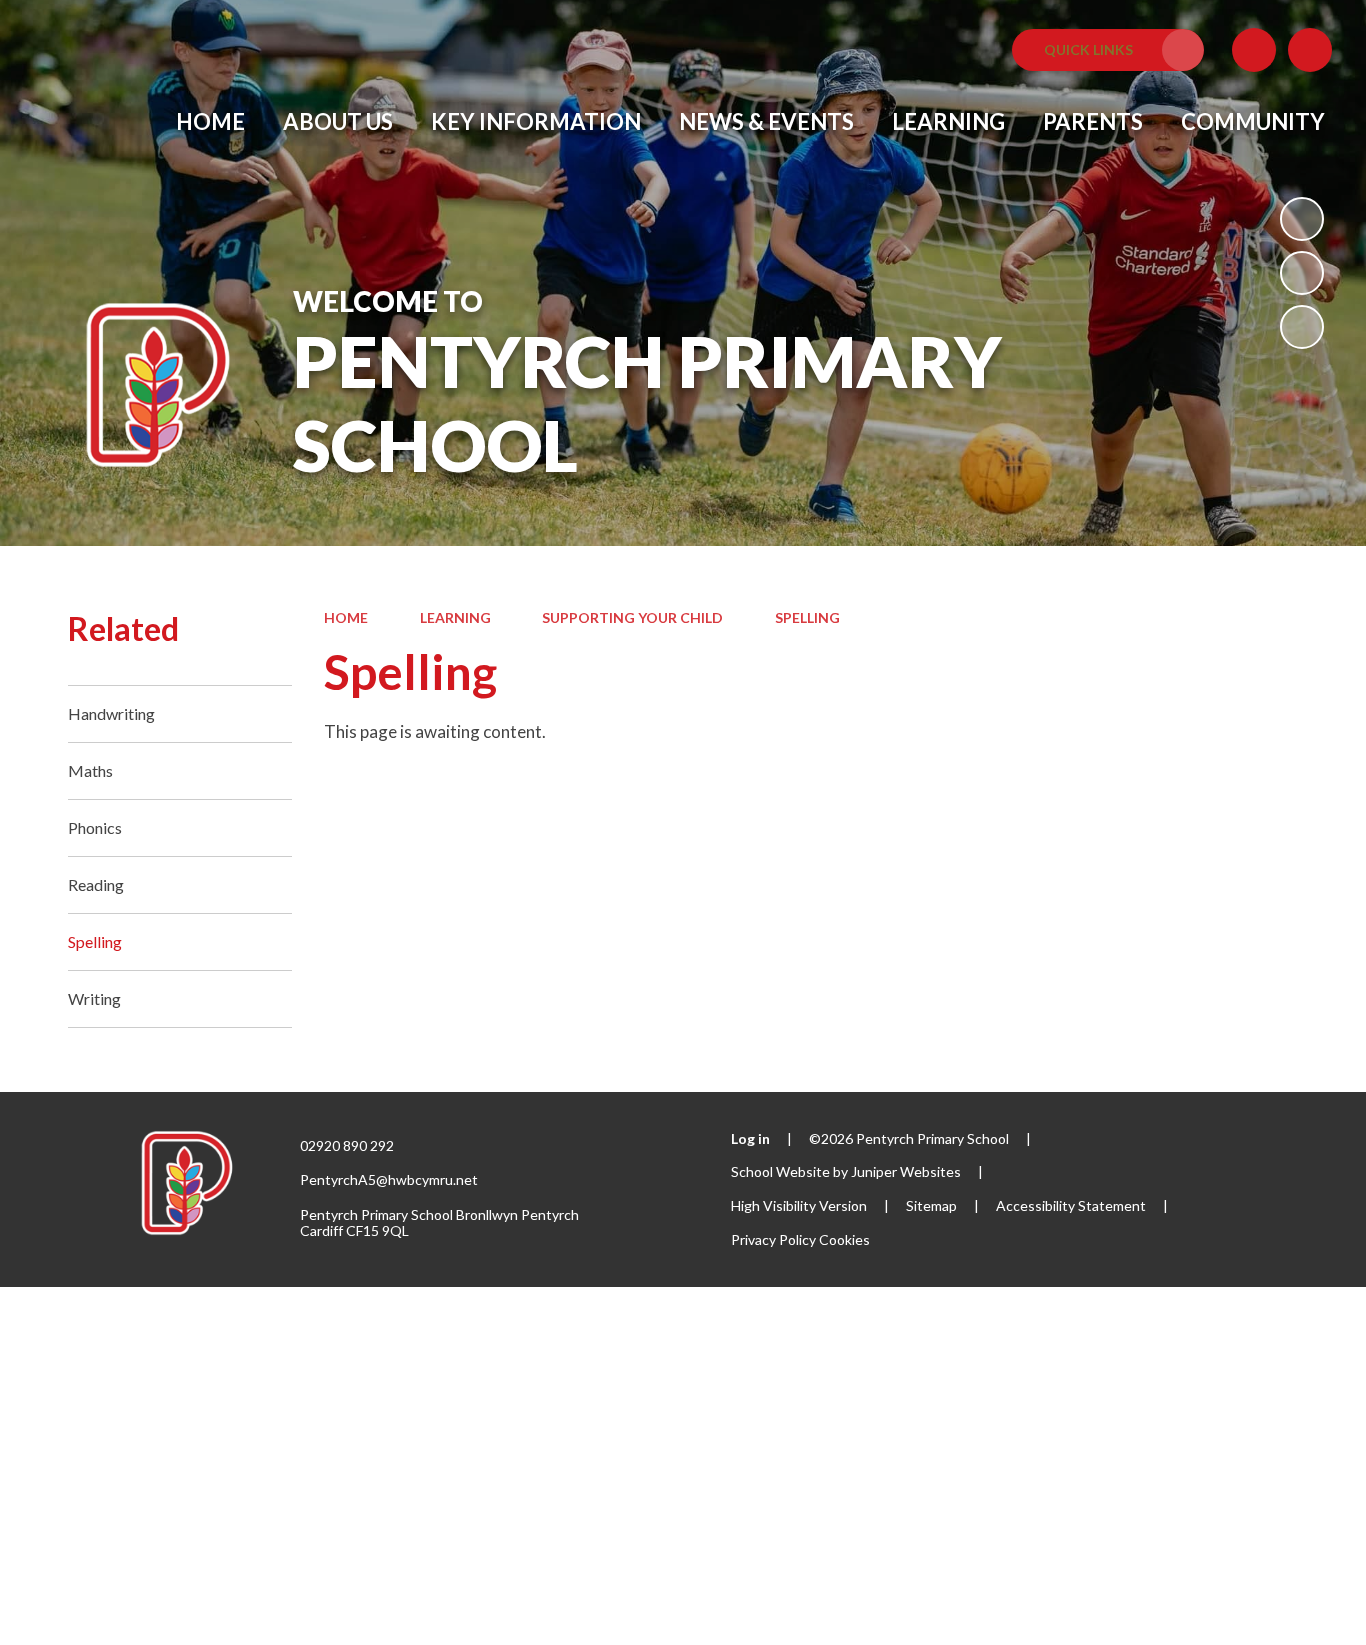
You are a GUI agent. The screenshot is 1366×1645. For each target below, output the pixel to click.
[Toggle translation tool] (1254, 50)
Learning (455, 617)
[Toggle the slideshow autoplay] (1302, 219)
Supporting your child (632, 617)
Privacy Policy (773, 1239)
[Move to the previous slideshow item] (1302, 273)
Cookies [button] (844, 1239)
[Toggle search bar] (1310, 50)
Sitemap (931, 1205)
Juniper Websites (906, 1171)
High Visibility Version (799, 1205)
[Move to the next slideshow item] (1302, 327)
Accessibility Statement (1071, 1205)
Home (346, 617)
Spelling (807, 617)
